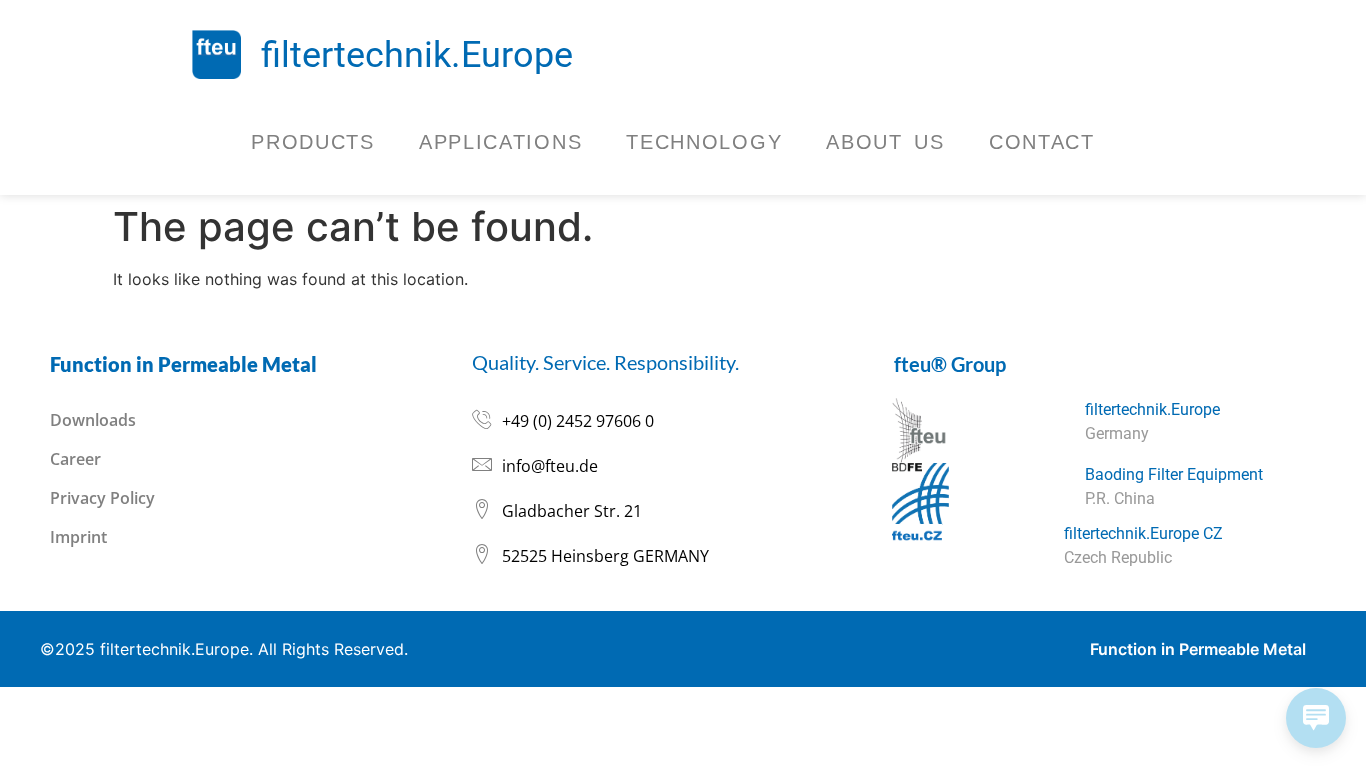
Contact (1042, 142)
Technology (704, 142)
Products (313, 142)
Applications (500, 142)
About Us (885, 142)
